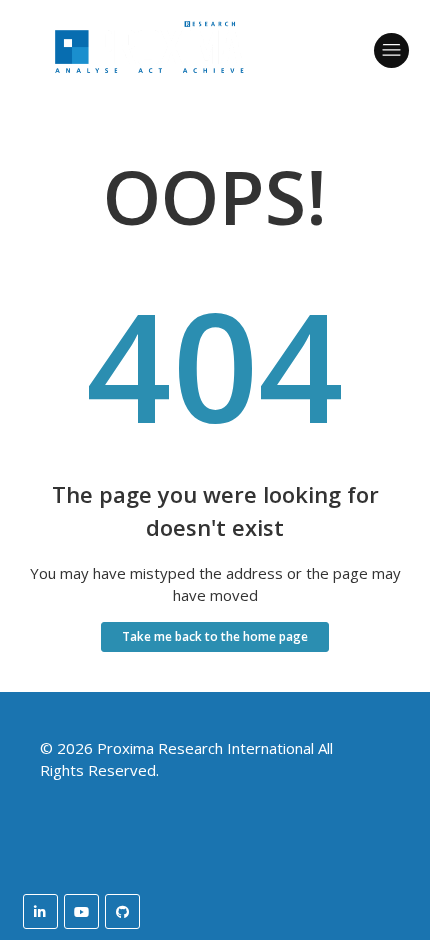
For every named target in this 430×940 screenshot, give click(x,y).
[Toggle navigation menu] (391, 50)
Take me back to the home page (215, 636)
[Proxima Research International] (149, 91)
